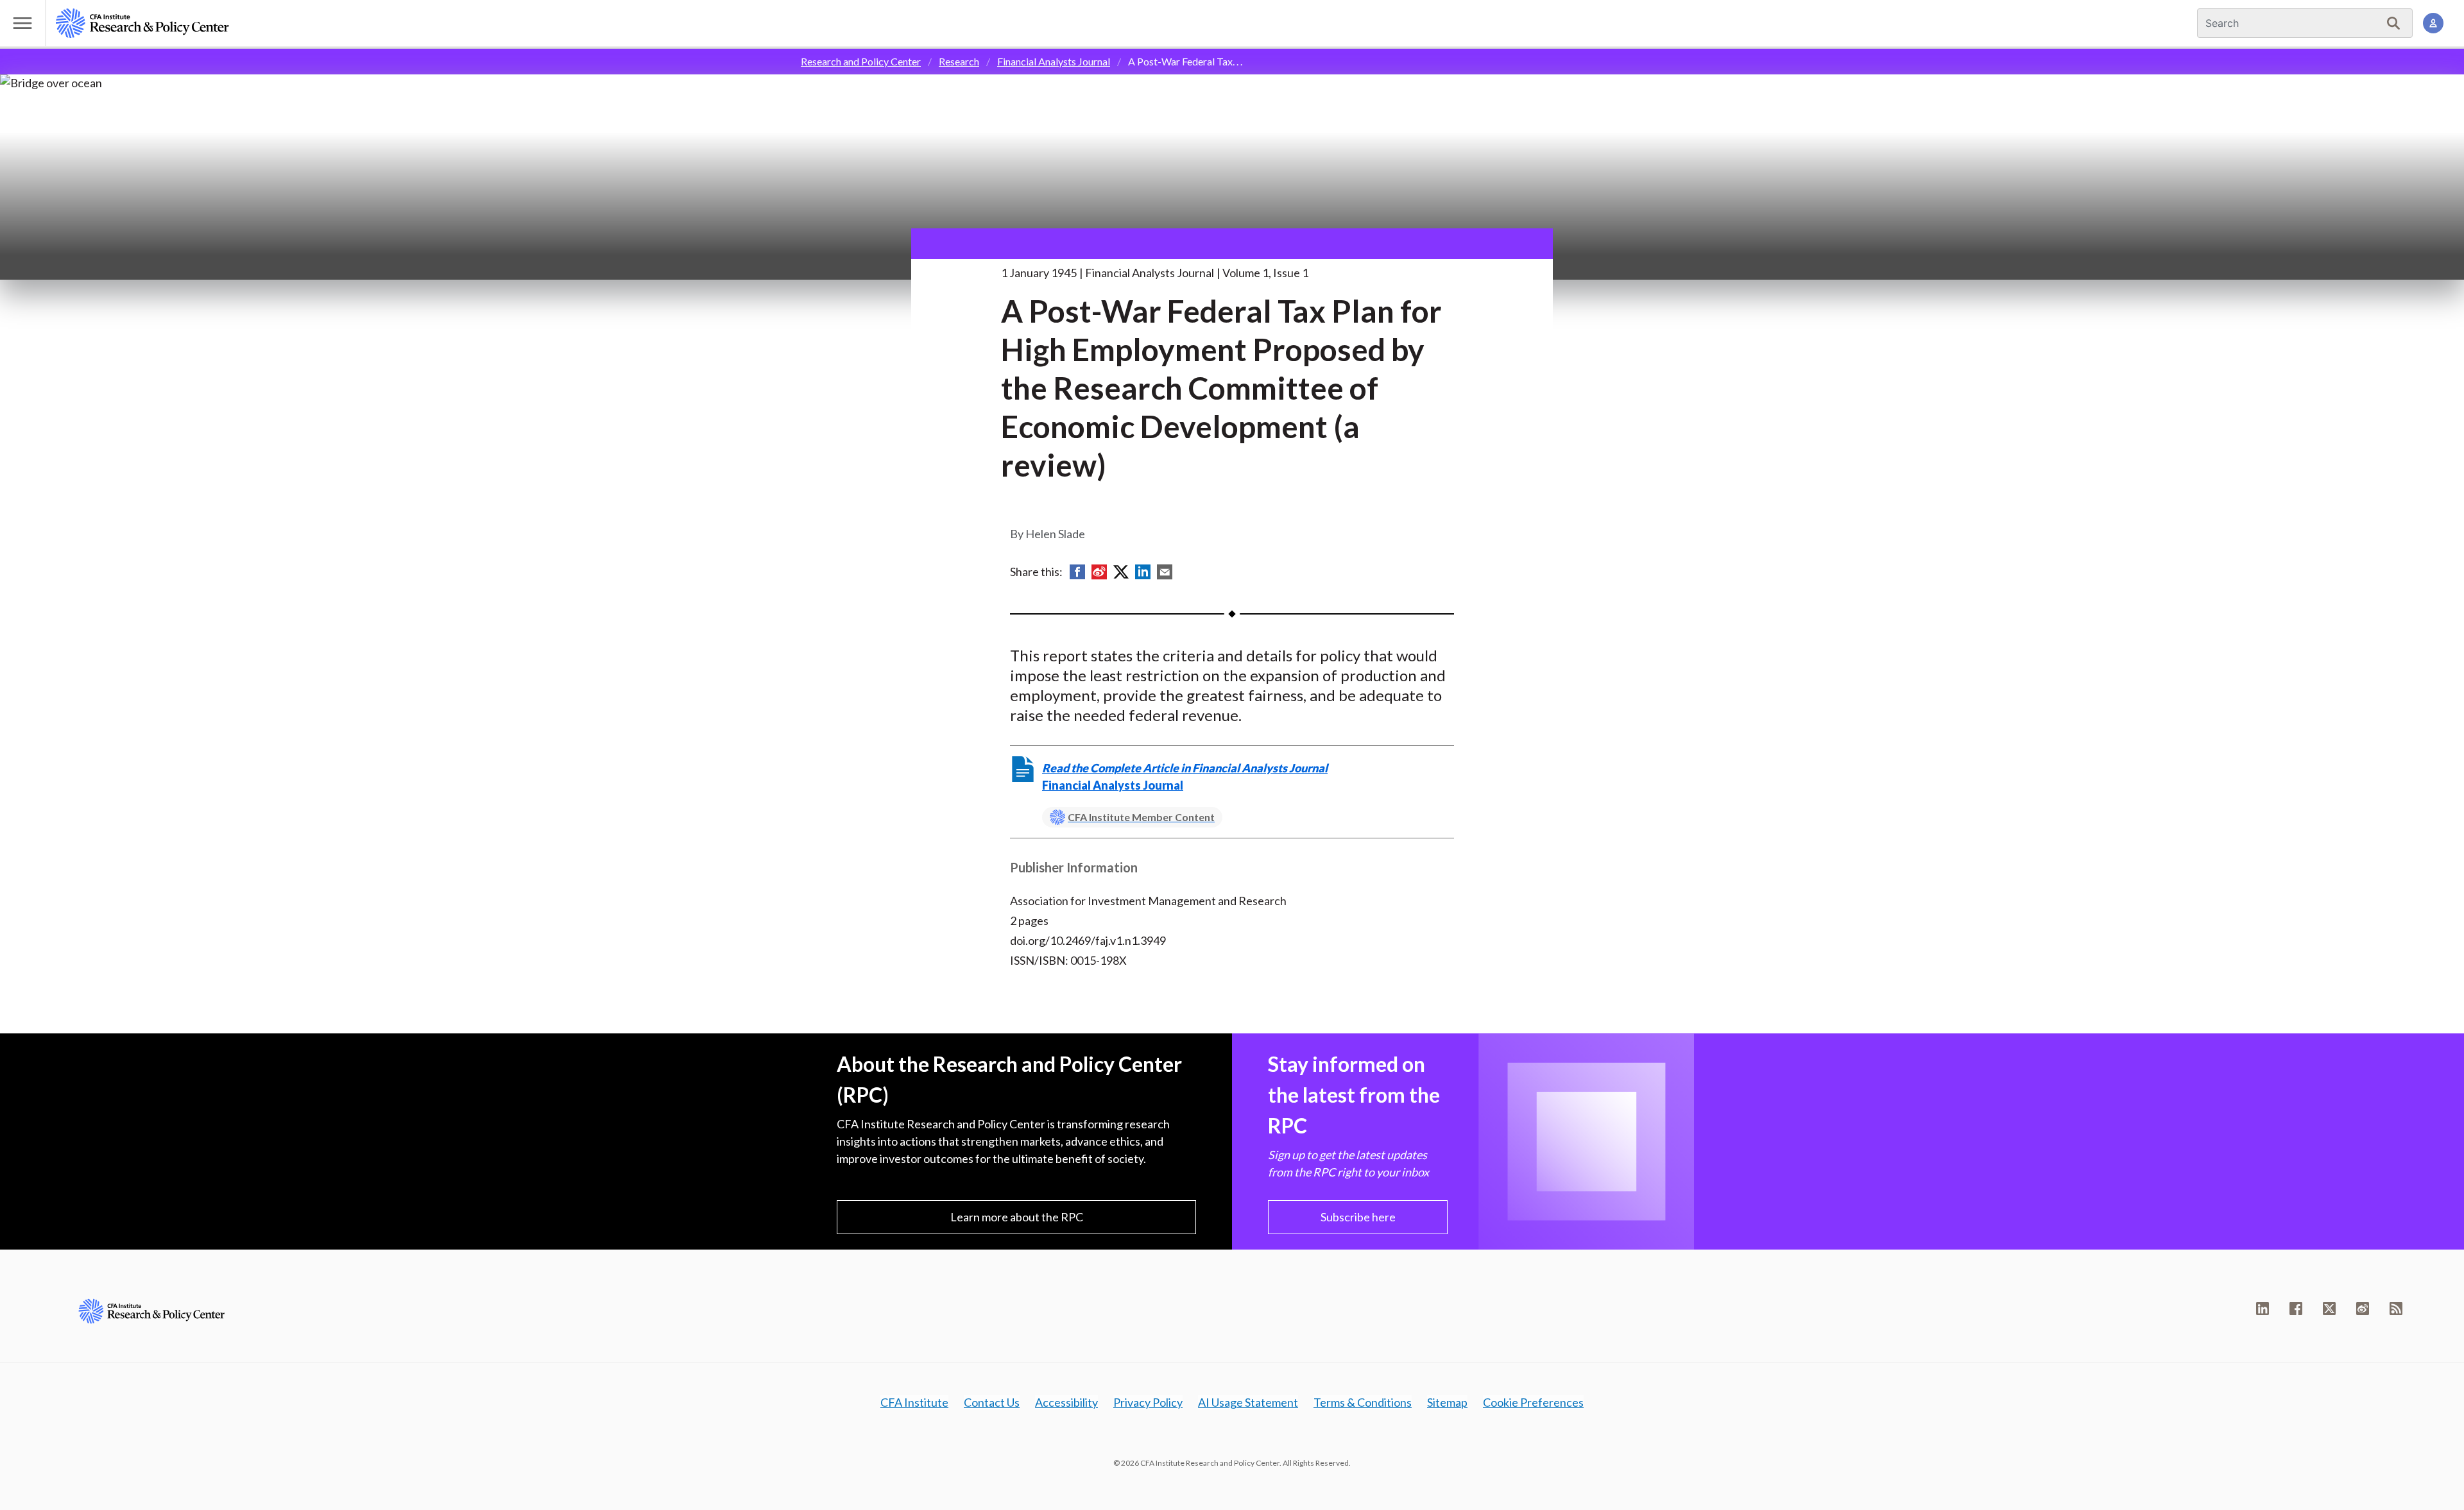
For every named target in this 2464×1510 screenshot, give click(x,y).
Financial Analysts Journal (1054, 61)
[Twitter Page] (2329, 1309)
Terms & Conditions (1363, 1402)
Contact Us (992, 1402)
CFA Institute (914, 1402)
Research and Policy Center (861, 61)
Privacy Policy (1148, 1402)
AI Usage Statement (1248, 1402)
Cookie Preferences (1533, 1402)
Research (959, 61)
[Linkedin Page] (2263, 1309)
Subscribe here (1358, 1217)
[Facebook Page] (2296, 1309)
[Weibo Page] (2363, 1309)
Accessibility (1066, 1402)
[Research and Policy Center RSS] (2396, 1309)
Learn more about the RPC (1017, 1217)
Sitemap (1447, 1402)
